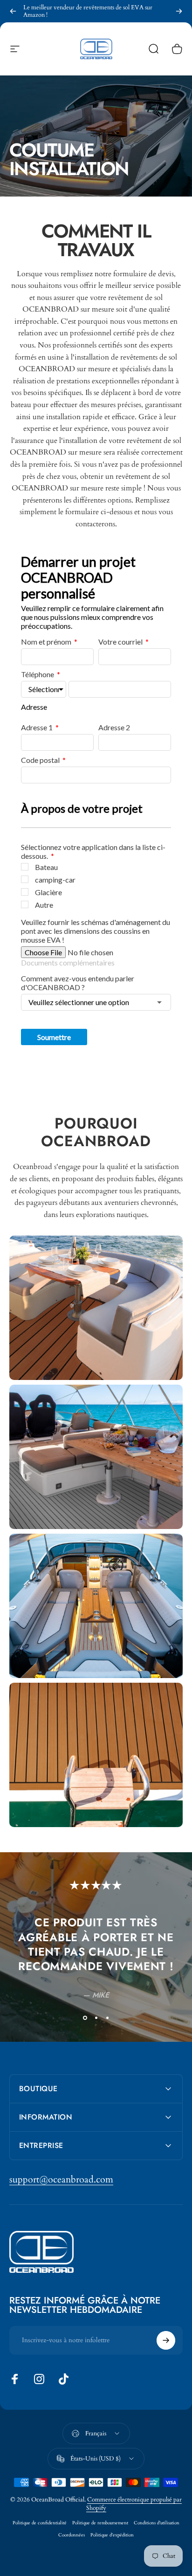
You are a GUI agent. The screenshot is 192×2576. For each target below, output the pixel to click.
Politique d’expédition (112, 2535)
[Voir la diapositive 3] (107, 2018)
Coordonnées (72, 2535)
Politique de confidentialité (40, 2523)
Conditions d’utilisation (157, 2523)
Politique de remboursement (100, 2523)
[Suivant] (179, 11)
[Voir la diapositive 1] (85, 2018)
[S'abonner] (166, 2340)
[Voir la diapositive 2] (96, 2018)
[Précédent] (13, 11)
